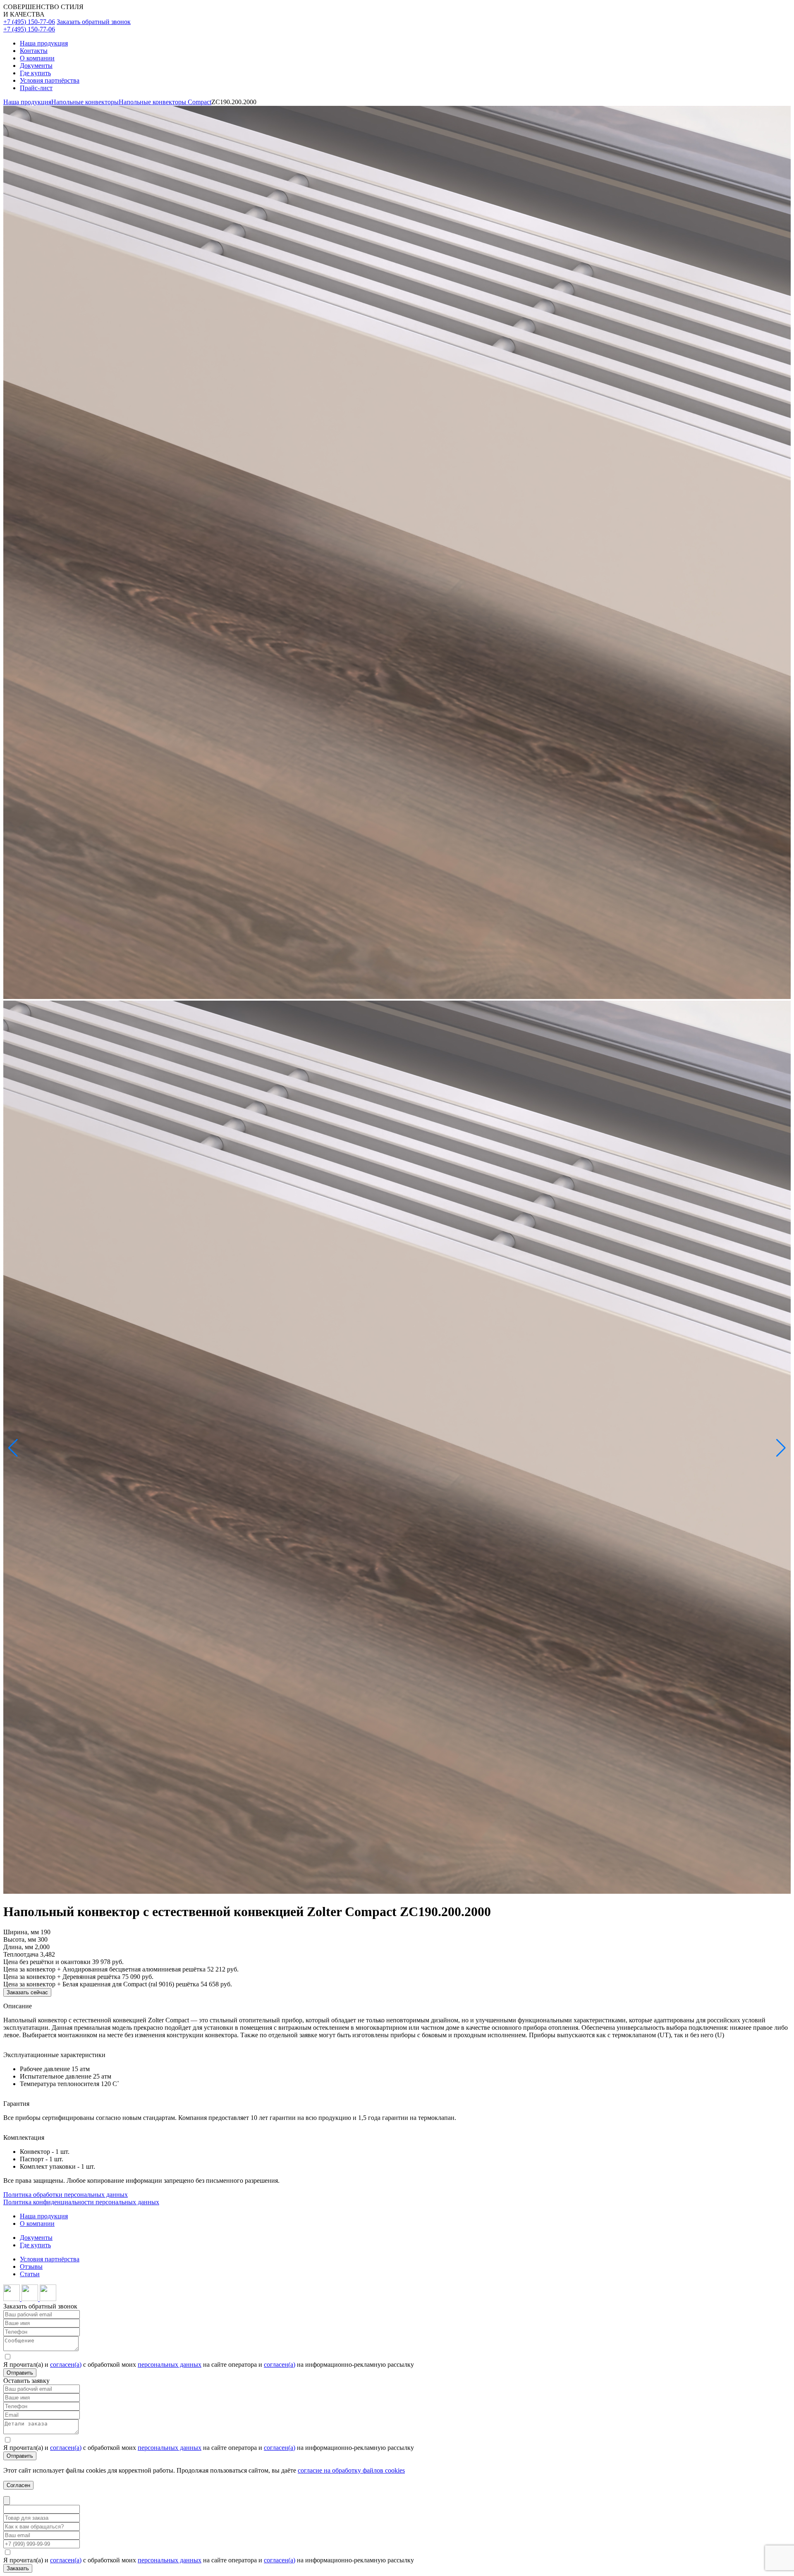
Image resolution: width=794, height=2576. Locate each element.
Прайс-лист (36, 88)
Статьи (30, 2274)
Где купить (35, 73)
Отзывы (31, 2267)
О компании (37, 58)
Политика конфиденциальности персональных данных (81, 2202)
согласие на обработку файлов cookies (351, 2470)
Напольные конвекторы (85, 102)
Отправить (20, 2373)
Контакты (34, 51)
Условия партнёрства (50, 80)
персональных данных (170, 2365)
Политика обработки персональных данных (66, 2195)
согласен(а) (66, 2365)
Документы (36, 66)
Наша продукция (44, 43)
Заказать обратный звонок (94, 22)
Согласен (18, 2485)
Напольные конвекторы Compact (165, 102)
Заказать (18, 2568)
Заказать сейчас (27, 1992)
